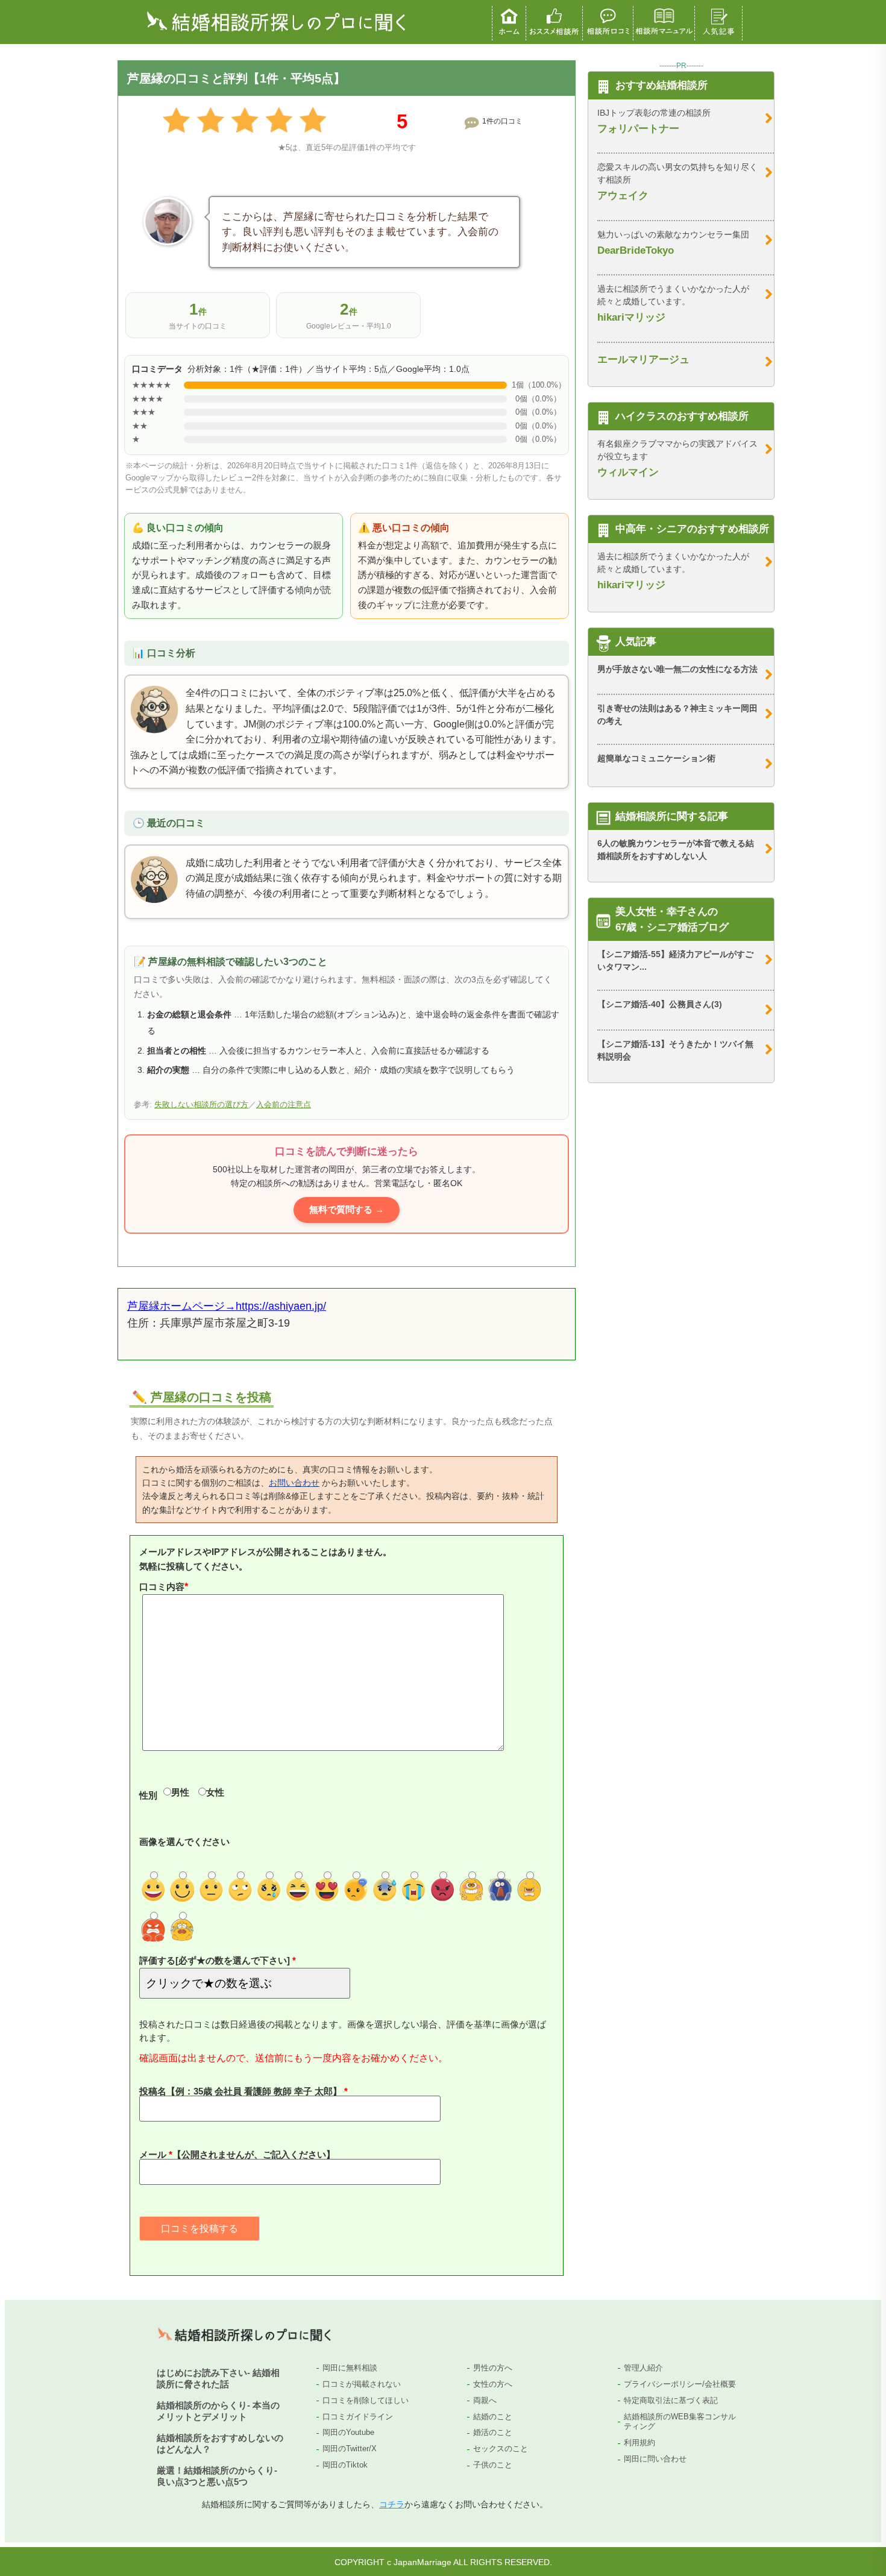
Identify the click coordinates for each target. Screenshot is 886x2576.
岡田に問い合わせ (655, 2459)
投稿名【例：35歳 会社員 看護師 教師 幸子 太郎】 (242, 2091)
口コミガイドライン (358, 2417)
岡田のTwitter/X (350, 2449)
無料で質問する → (347, 1209)
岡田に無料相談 (350, 2368)
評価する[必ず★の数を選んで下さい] (216, 1960)
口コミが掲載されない (362, 2384)
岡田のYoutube (348, 2432)
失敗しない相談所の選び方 (201, 1105)
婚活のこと (493, 2432)
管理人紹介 (643, 2368)
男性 (180, 1792)
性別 (148, 1795)
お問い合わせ (294, 1483)
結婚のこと (493, 2417)
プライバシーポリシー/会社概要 (680, 2384)
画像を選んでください (184, 1842)
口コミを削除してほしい (366, 2400)
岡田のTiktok (345, 2465)
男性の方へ (493, 2368)
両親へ (485, 2400)
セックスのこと (501, 2449)
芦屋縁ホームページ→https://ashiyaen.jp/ (227, 1306)
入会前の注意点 (284, 1105)
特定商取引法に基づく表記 (671, 2400)
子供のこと (493, 2465)
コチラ (392, 2504)
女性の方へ (493, 2384)
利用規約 (639, 2442)
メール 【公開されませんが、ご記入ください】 (237, 2154)
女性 (215, 1792)
